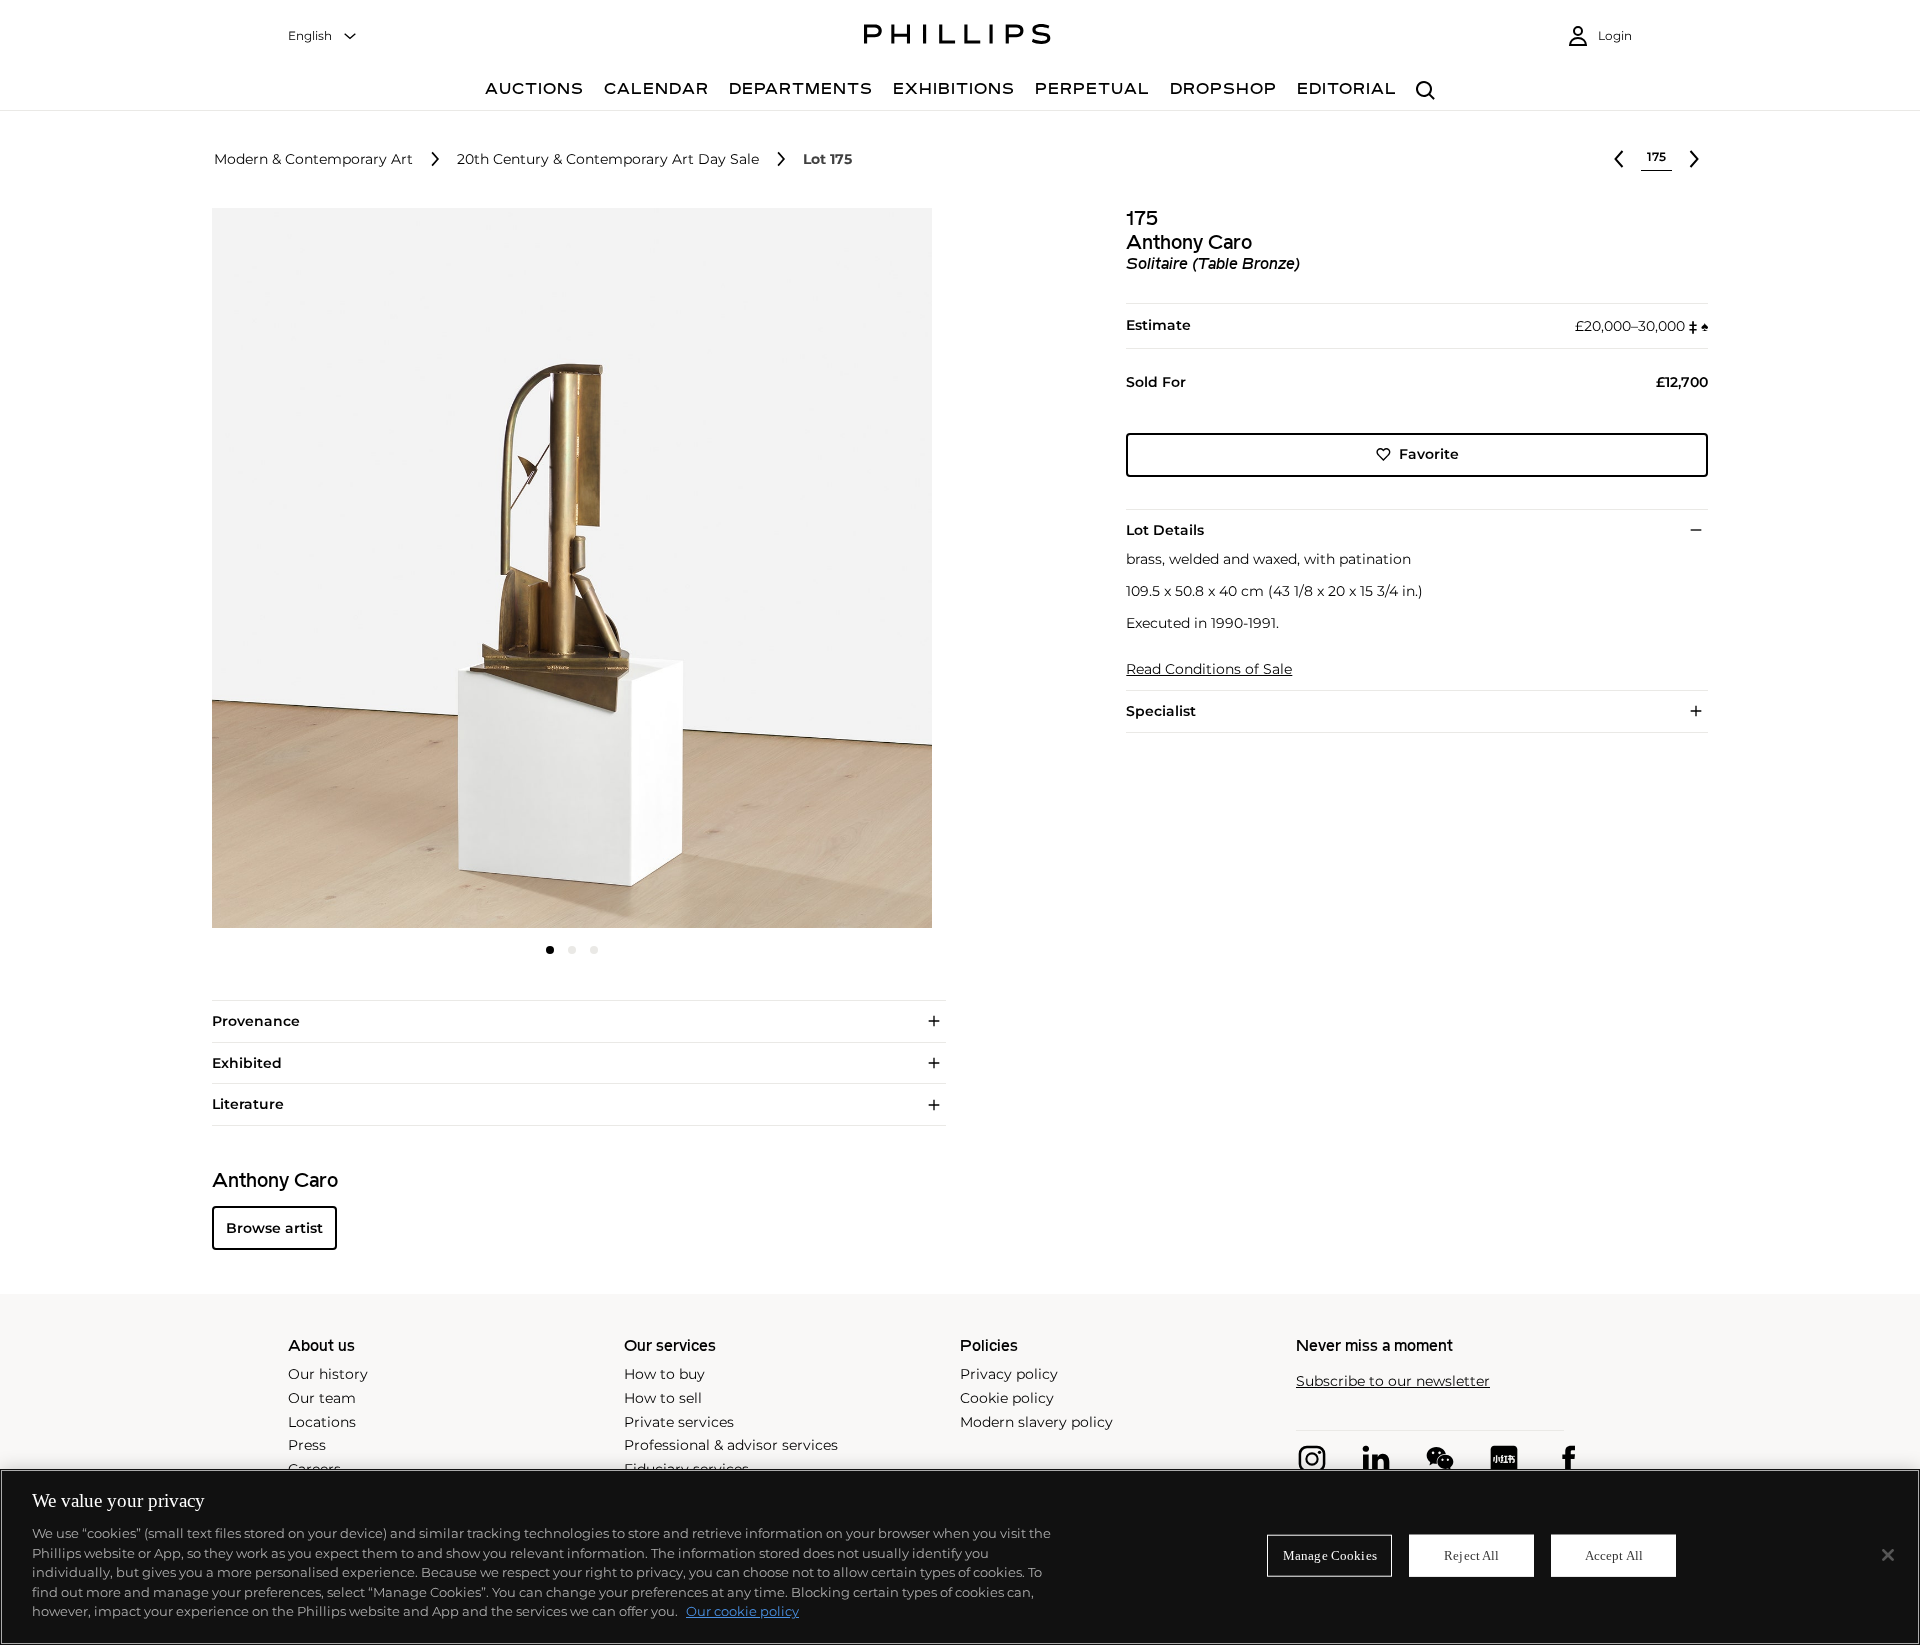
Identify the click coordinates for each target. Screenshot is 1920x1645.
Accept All (1614, 1555)
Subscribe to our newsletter (1393, 1381)
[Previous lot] (1619, 159)
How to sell (663, 1398)
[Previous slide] (332, 570)
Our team (322, 1398)
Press (307, 1445)
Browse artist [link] (274, 1228)
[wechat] (1440, 1459)
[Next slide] (813, 570)
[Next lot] (1694, 159)
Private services (679, 1422)
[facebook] (1568, 1459)
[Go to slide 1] (550, 950)
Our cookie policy (742, 1611)
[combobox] (323, 36)
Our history (328, 1374)
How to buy (664, 1374)
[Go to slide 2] (572, 950)
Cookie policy (1007, 1398)
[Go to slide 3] (594, 950)
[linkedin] (1376, 1459)
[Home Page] (957, 37)
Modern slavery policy (1036, 1422)
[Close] (1888, 1555)
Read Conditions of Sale (1209, 669)
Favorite (1429, 454)
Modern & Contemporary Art (313, 159)
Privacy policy (1009, 1374)
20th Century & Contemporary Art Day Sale (608, 159)
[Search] (1425, 91)
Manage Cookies (1330, 1555)
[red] (1504, 1459)
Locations (322, 1422)
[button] (566, 568)
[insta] (1312, 1459)
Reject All (1471, 1555)
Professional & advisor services (731, 1445)
